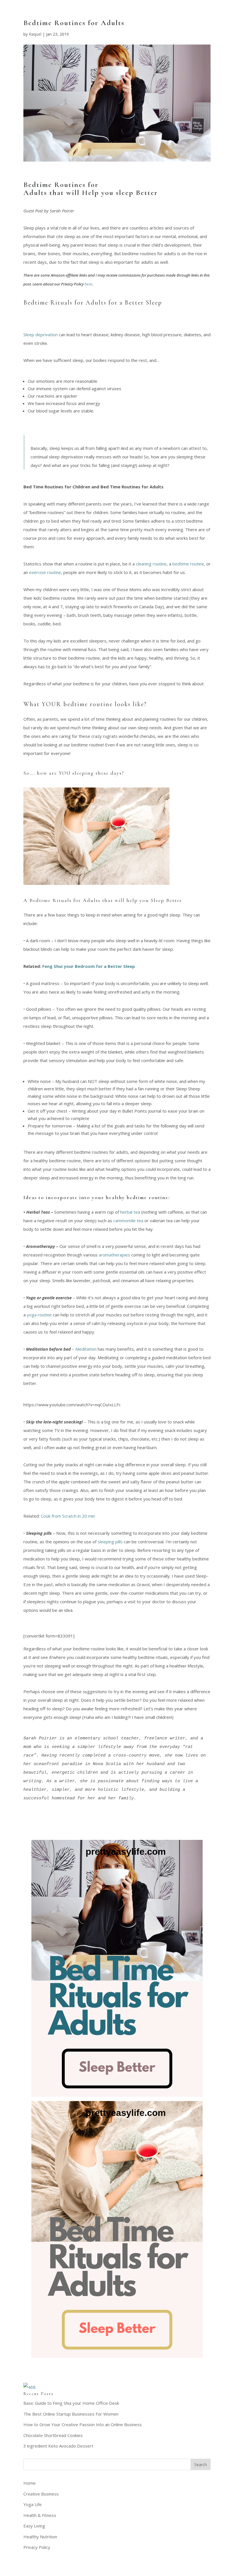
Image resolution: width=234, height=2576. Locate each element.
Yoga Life (33, 2504)
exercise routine (45, 572)
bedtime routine (188, 564)
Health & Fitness (40, 2515)
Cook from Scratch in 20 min (68, 1516)
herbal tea (130, 1212)
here (88, 284)
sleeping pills (110, 1542)
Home (30, 2483)
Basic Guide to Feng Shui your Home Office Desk (71, 2403)
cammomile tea (128, 1220)
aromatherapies (114, 1255)
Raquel (35, 34)
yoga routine (39, 1315)
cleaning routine (151, 564)
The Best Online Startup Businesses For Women (71, 2414)
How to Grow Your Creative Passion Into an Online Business (83, 2424)
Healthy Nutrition (40, 2537)
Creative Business (41, 2494)
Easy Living (34, 2526)
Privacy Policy (37, 2547)
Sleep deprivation (41, 335)
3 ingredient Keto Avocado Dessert (58, 2446)
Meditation (86, 1349)
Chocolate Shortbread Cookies (53, 2435)
